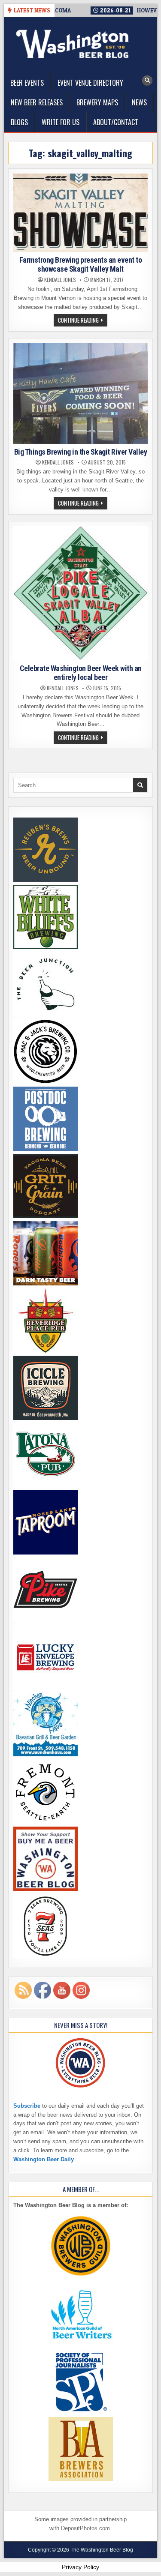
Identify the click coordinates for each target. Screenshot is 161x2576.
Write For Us (61, 122)
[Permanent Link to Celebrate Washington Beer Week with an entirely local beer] (80, 593)
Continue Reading (83, 321)
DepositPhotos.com (85, 2528)
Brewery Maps (97, 102)
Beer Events (27, 83)
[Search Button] (147, 81)
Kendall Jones (60, 280)
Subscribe (27, 2106)
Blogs (19, 122)
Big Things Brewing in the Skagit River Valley (81, 452)
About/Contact (116, 122)
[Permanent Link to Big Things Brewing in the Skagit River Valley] (80, 393)
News (139, 102)
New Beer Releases (37, 102)
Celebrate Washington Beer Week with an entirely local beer (81, 673)
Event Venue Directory (90, 83)
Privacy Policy (80, 2567)
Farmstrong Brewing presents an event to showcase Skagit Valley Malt (81, 265)
